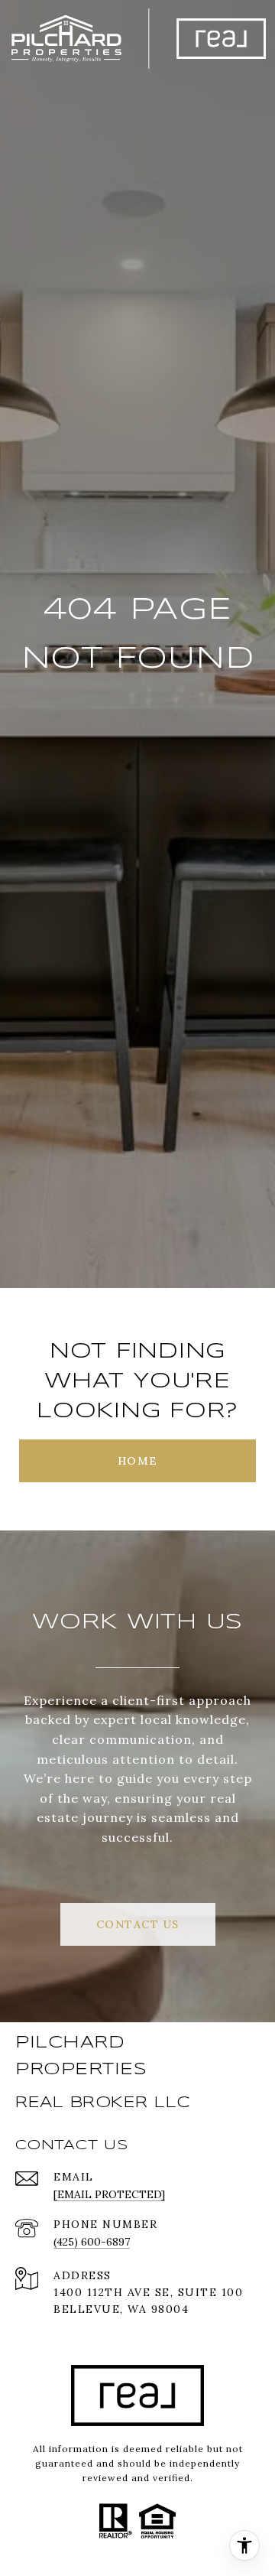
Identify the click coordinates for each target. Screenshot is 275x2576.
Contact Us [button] (138, 1924)
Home (138, 1461)
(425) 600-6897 (92, 2242)
